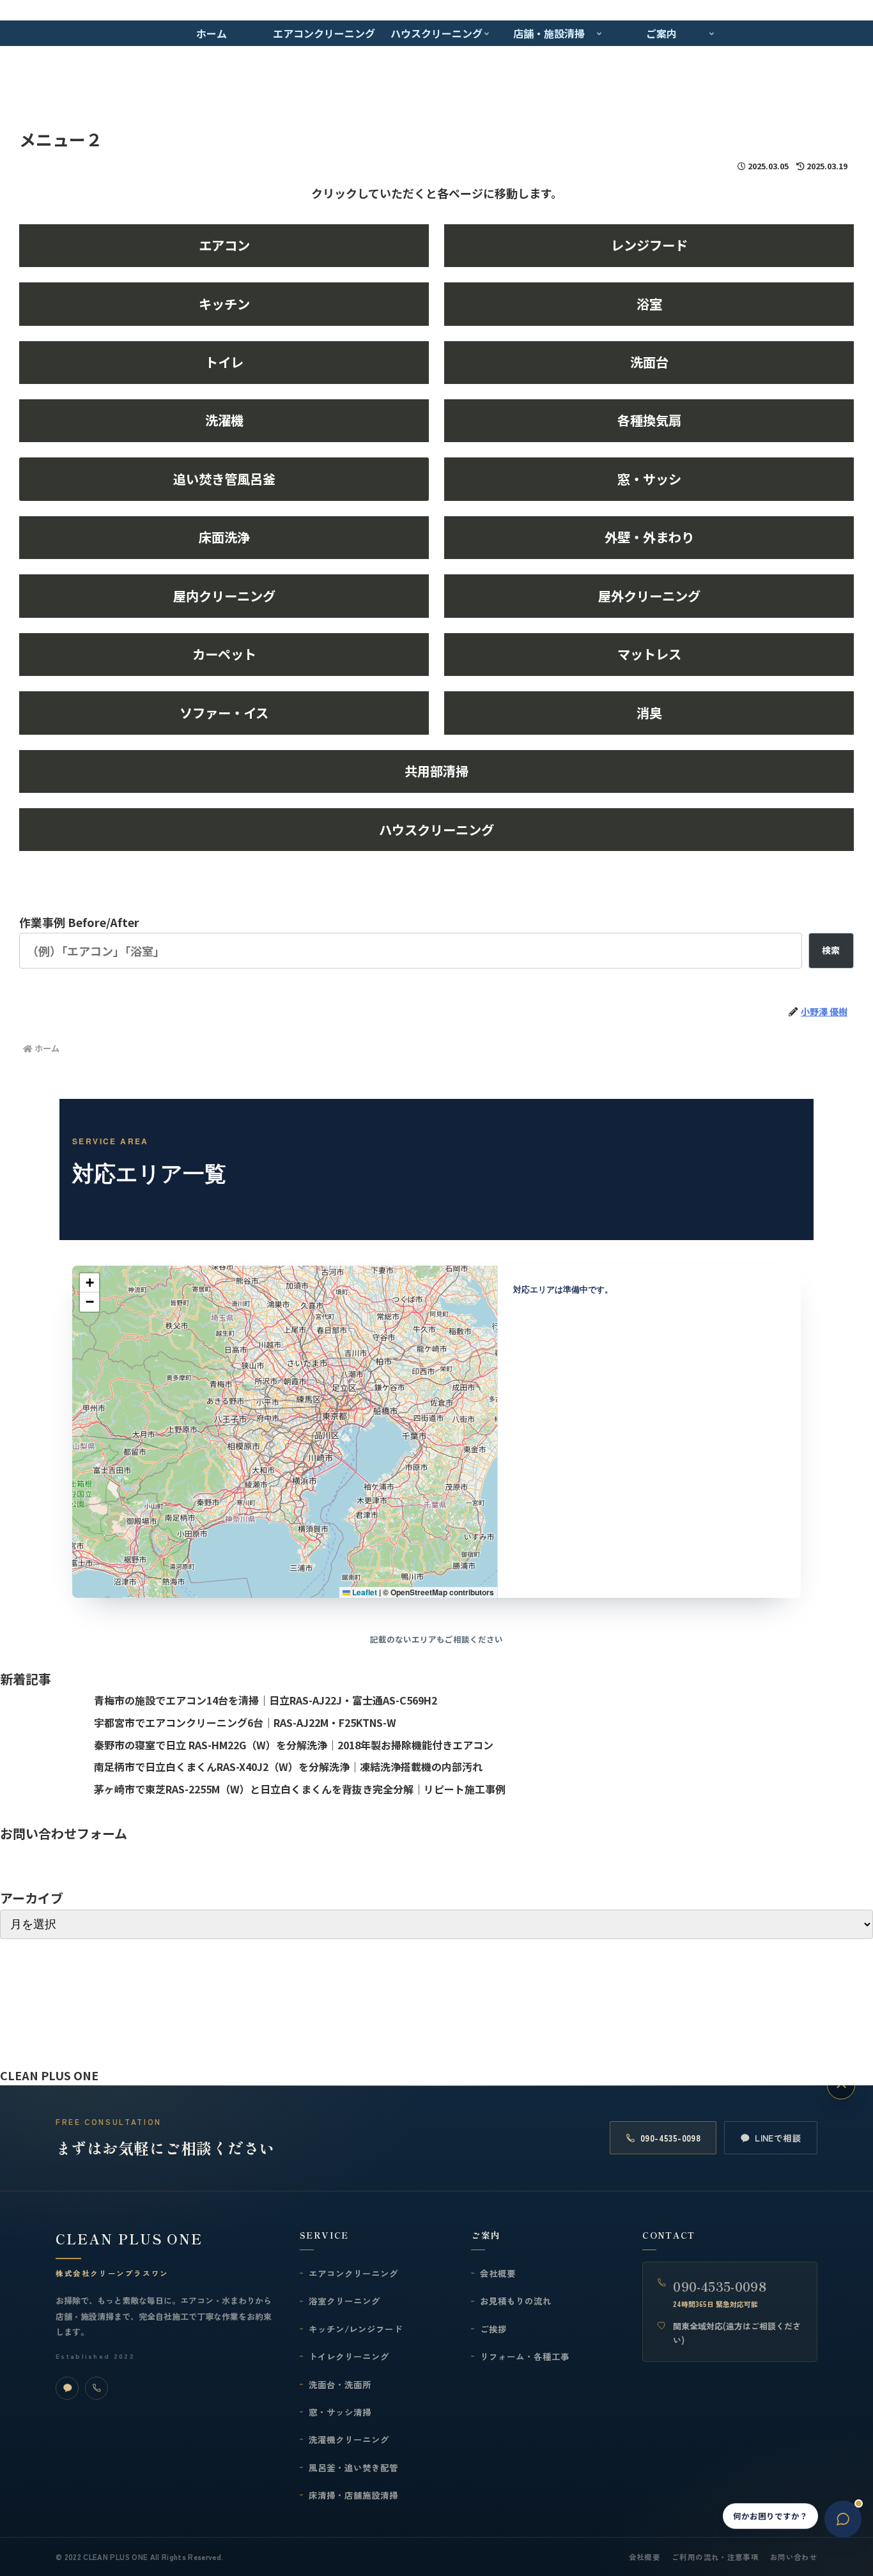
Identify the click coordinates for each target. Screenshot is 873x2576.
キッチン (224, 304)
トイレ (224, 362)
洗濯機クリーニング (349, 2439)
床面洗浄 (224, 537)
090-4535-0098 (670, 2138)
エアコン (224, 245)
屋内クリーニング (224, 596)
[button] (89, 1283)
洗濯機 (224, 420)
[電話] (97, 2388)
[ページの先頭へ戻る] (841, 2085)
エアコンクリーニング (353, 2273)
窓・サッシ (649, 479)
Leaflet (364, 1592)
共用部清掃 (436, 771)
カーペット (224, 654)
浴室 (649, 304)
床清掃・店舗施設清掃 (353, 2495)
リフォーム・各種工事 (525, 2356)
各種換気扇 (649, 420)
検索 (831, 950)
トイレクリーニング (349, 2356)
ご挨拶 (493, 2329)
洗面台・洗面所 (340, 2384)
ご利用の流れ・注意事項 (715, 2557)
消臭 (649, 713)
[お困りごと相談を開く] (843, 2519)
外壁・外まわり (649, 537)
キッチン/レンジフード (356, 2329)
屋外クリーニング (649, 596)
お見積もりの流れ (516, 2301)
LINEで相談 (778, 2138)
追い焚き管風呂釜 (224, 479)
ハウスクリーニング (436, 830)
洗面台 (649, 362)
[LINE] (67, 2388)
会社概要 (498, 2273)
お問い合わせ (794, 2557)
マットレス (649, 654)
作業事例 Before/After (79, 922)
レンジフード (649, 245)
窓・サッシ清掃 (340, 2412)
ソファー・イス (224, 713)
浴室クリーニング (344, 2301)
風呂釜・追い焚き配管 (353, 2467)
